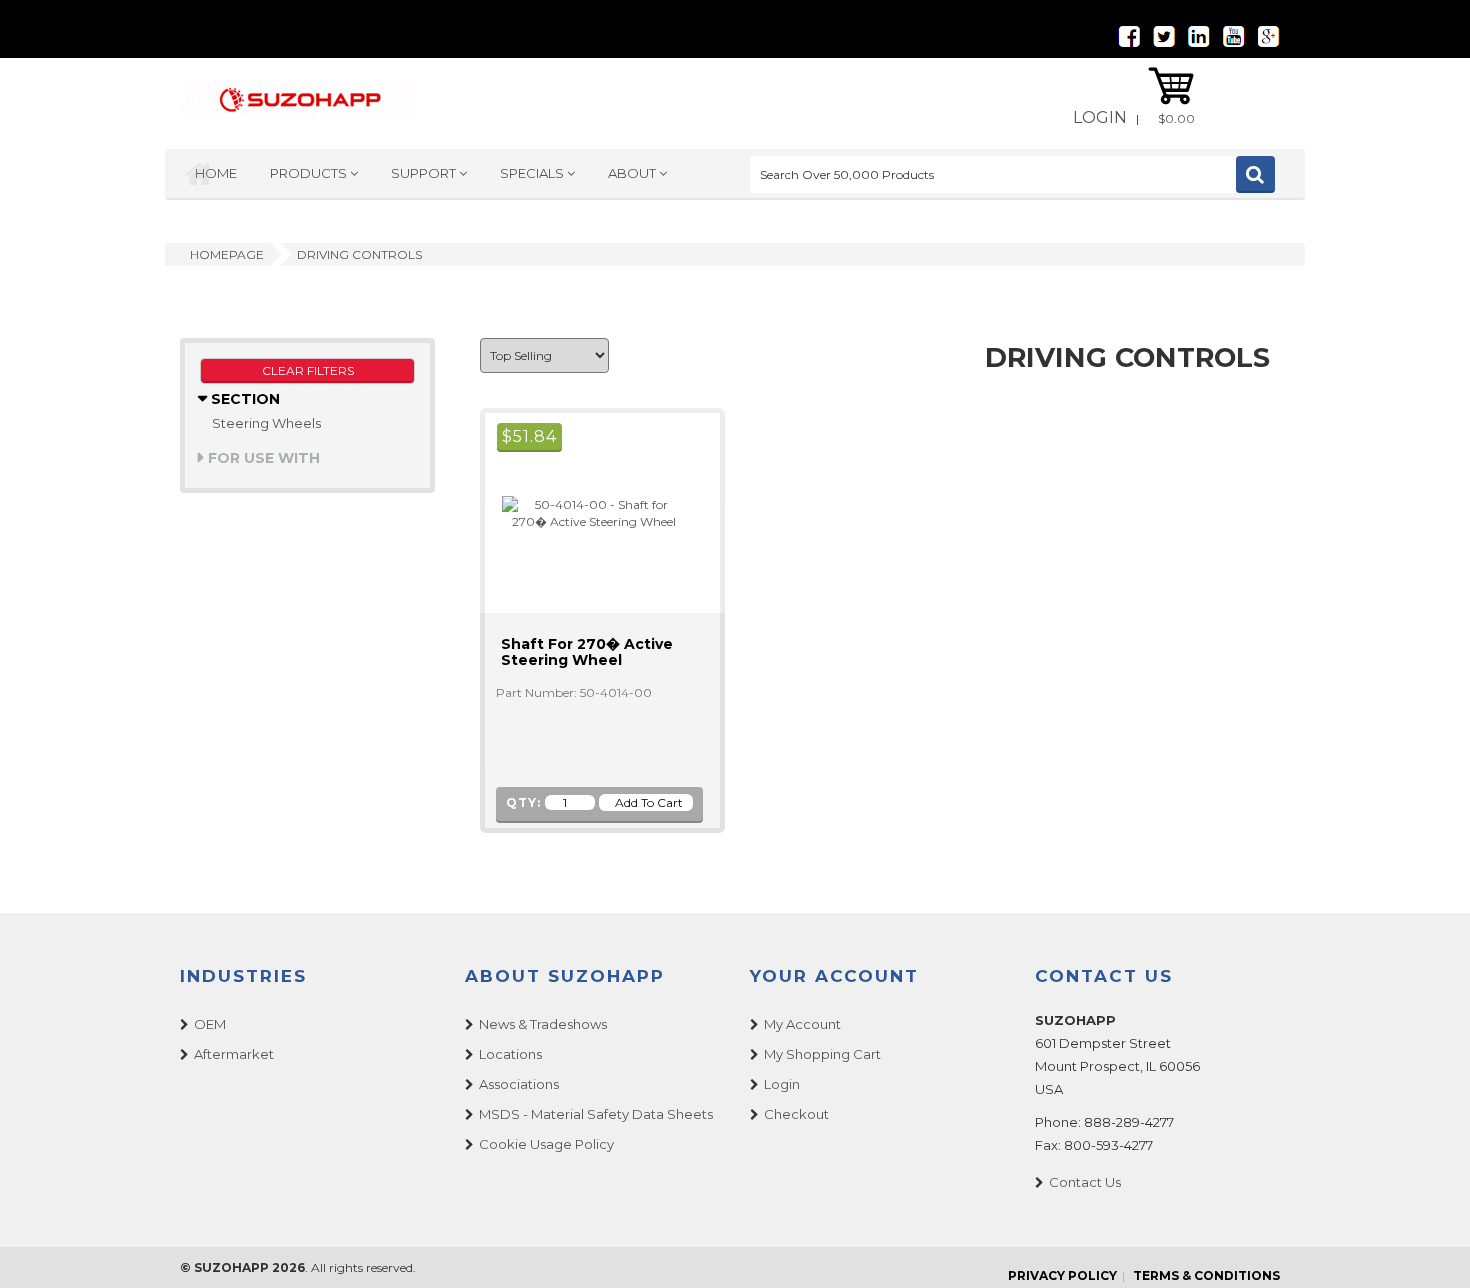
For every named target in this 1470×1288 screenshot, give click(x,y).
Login (1100, 117)
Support (425, 173)
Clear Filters (308, 370)
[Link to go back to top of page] (1430, 1248)
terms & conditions (1206, 1275)
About (633, 173)
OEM (210, 1024)
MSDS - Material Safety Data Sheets (596, 1114)
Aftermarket (234, 1054)
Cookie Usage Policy (546, 1144)
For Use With (262, 458)
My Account (802, 1024)
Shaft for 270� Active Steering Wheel (587, 652)
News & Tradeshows (543, 1024)
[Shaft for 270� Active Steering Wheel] (585, 511)
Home (216, 173)
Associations (519, 1084)
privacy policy (1062, 1275)
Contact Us (1085, 1182)
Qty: (523, 802)
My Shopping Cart (822, 1054)
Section (243, 399)
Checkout (796, 1114)
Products (310, 173)
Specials (533, 173)
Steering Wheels (266, 423)
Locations (510, 1054)
